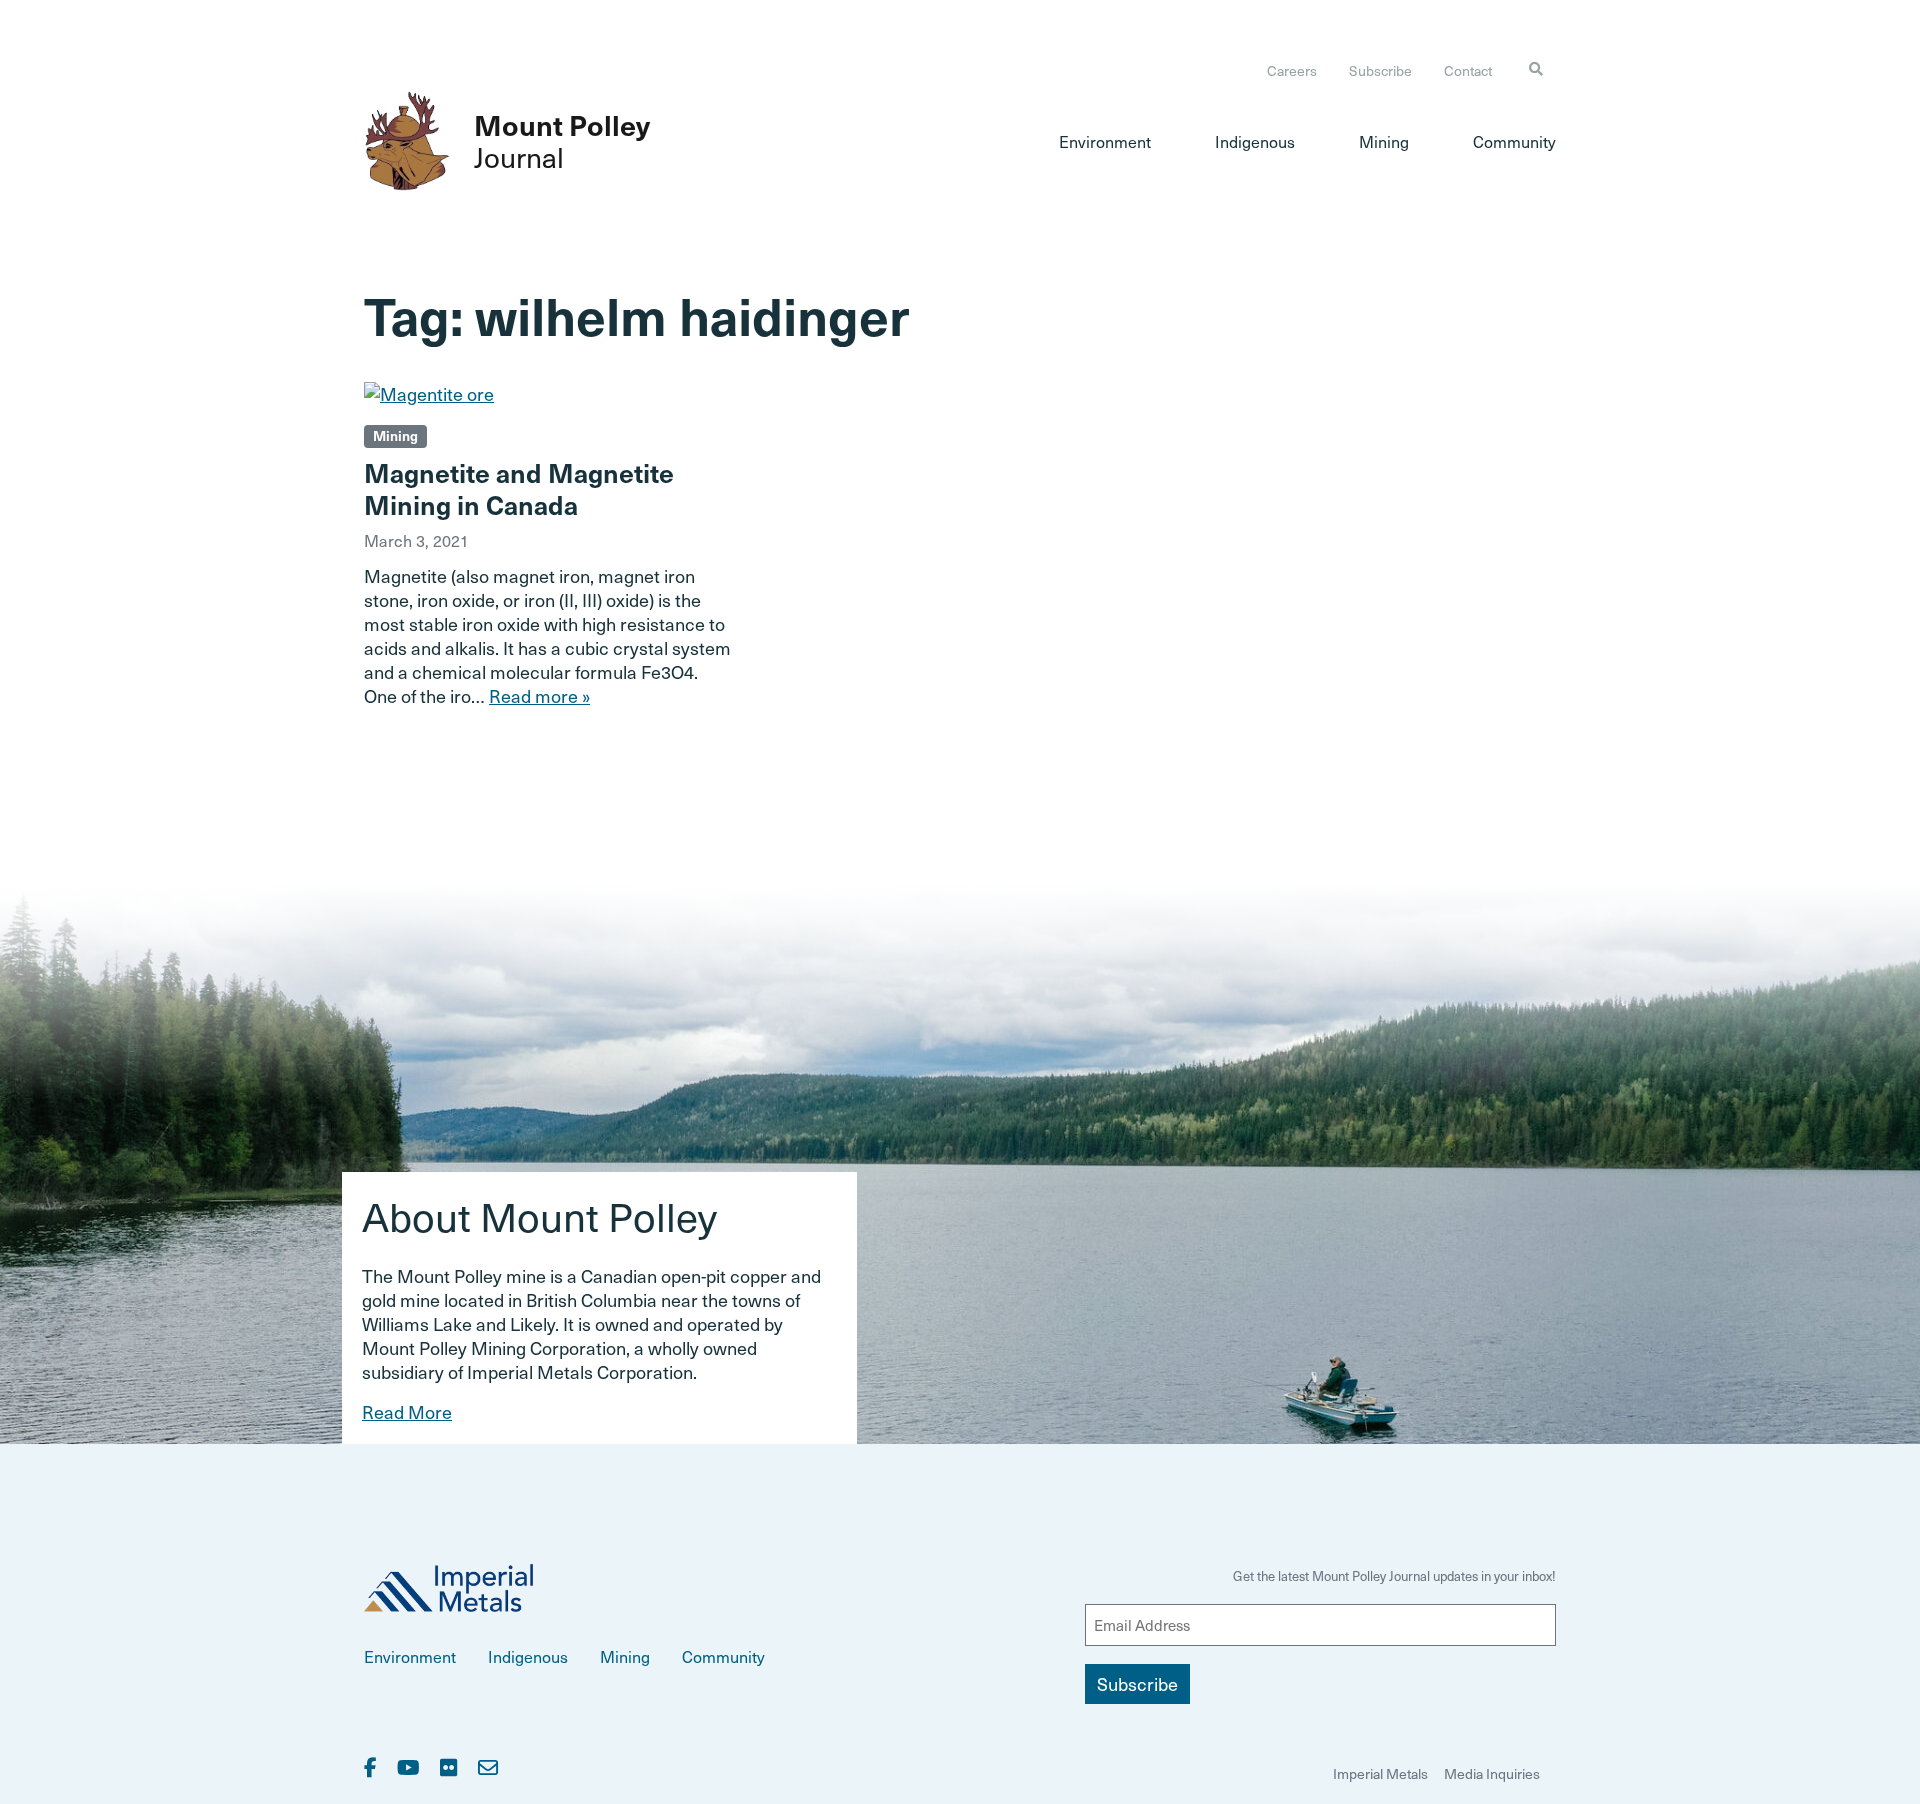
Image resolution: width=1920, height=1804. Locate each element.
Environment (1105, 141)
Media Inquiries (1492, 1773)
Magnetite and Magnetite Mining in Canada (519, 488)
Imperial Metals (1380, 1773)
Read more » (539, 695)
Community (1514, 141)
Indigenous (1255, 141)
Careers (1292, 70)
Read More (407, 1411)
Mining (1384, 141)
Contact (1468, 70)
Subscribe (1380, 70)
